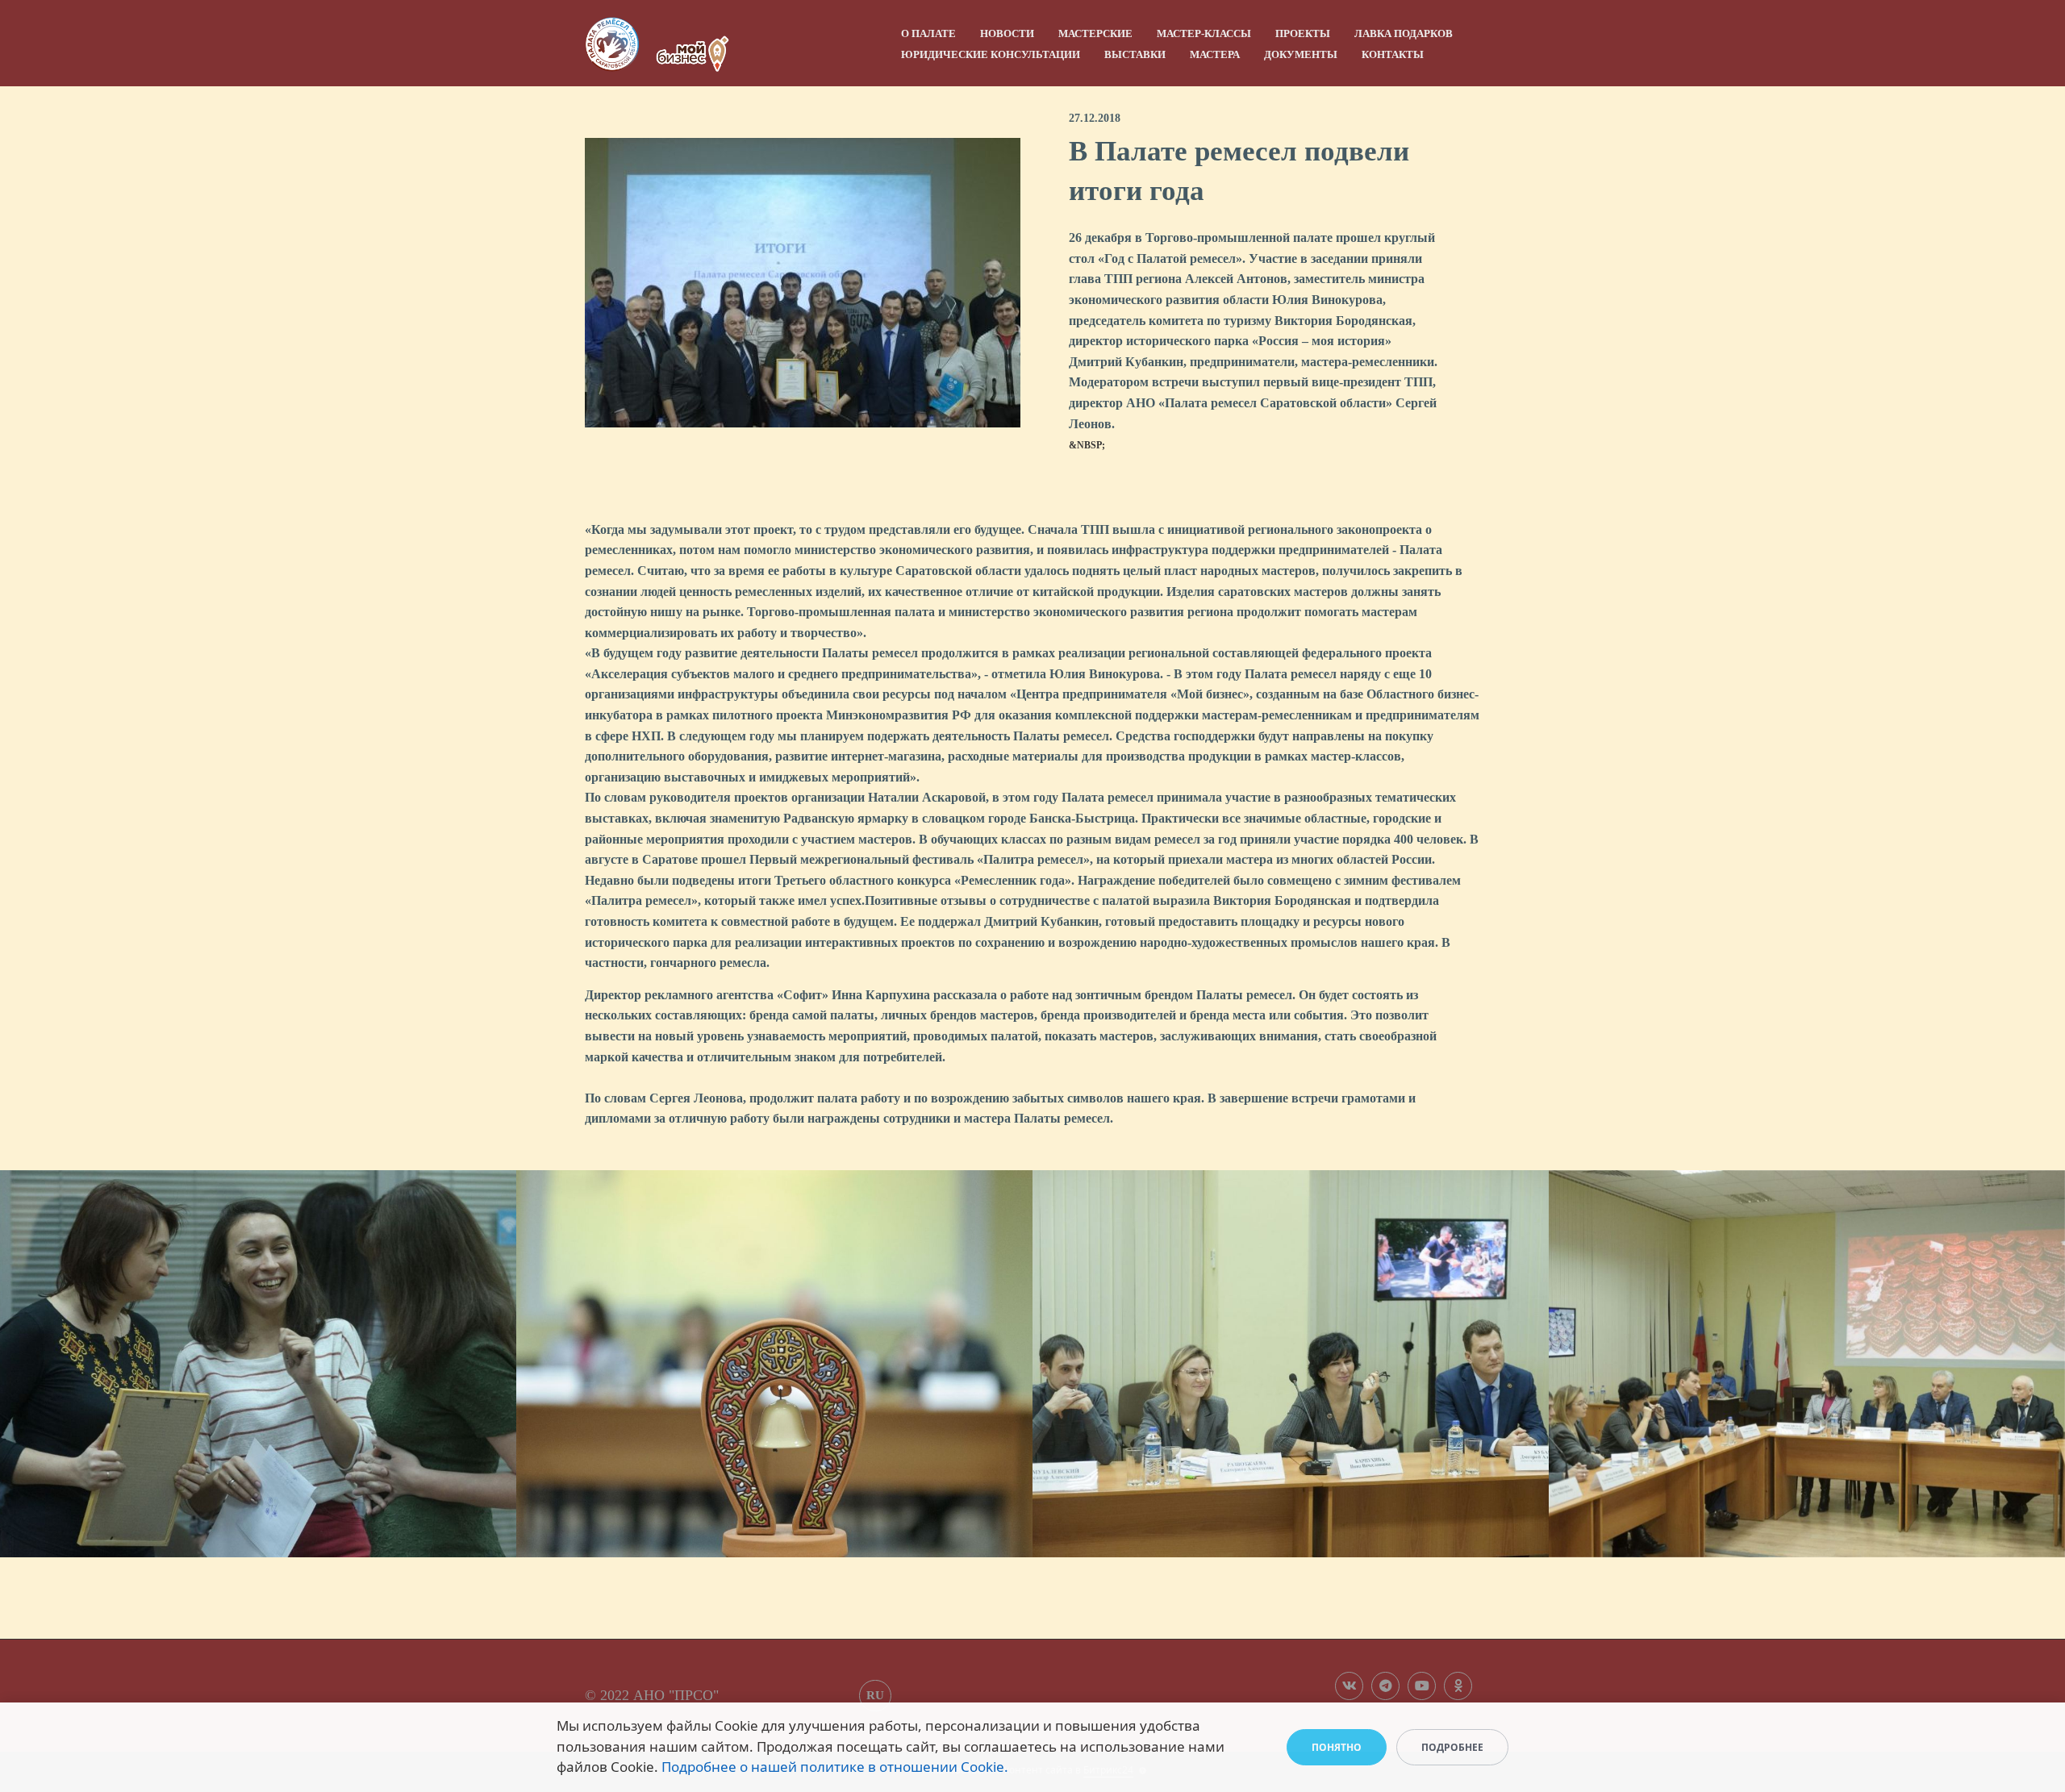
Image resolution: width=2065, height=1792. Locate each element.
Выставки (1135, 54)
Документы (1301, 54)
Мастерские (1095, 33)
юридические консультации (991, 54)
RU (875, 1695)
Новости (1007, 33)
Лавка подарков (1404, 33)
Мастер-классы (1204, 33)
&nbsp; (1087, 445)
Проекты (1303, 33)
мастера (1215, 54)
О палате (928, 33)
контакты (1393, 54)
